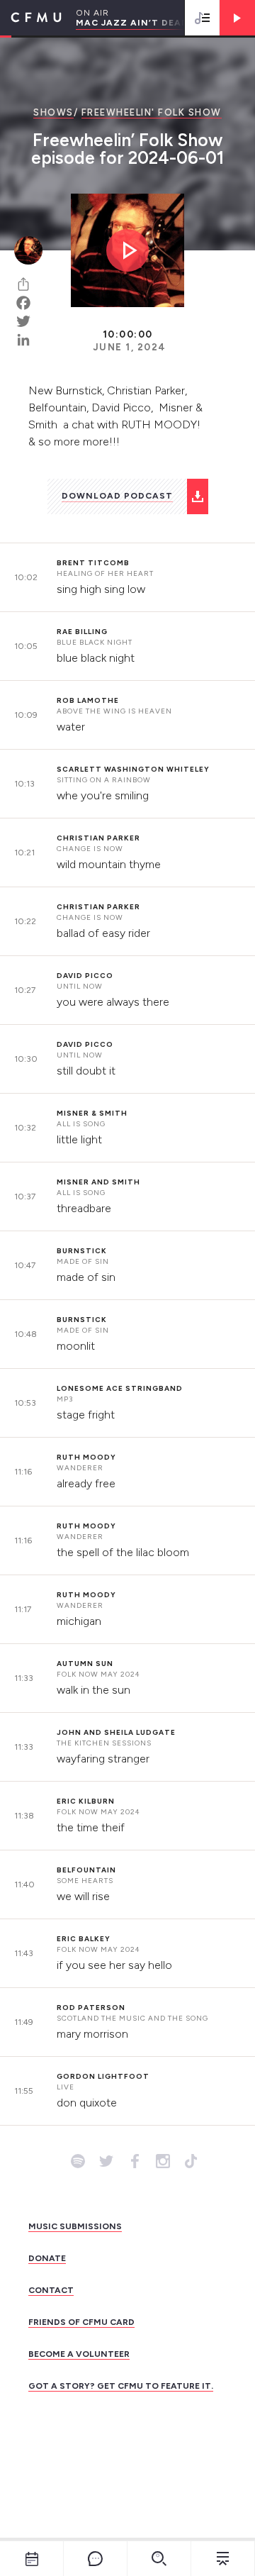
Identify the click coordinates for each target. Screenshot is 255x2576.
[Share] (28, 284)
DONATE (47, 2258)
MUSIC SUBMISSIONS (75, 2226)
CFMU (31, 18)
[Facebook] (28, 303)
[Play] (237, 18)
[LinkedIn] (28, 340)
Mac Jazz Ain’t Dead (132, 23)
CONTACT (51, 2290)
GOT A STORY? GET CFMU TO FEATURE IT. (121, 2386)
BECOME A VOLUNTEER (79, 2354)
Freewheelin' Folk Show (152, 112)
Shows (53, 112)
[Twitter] (28, 321)
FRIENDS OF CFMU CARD (81, 2322)
